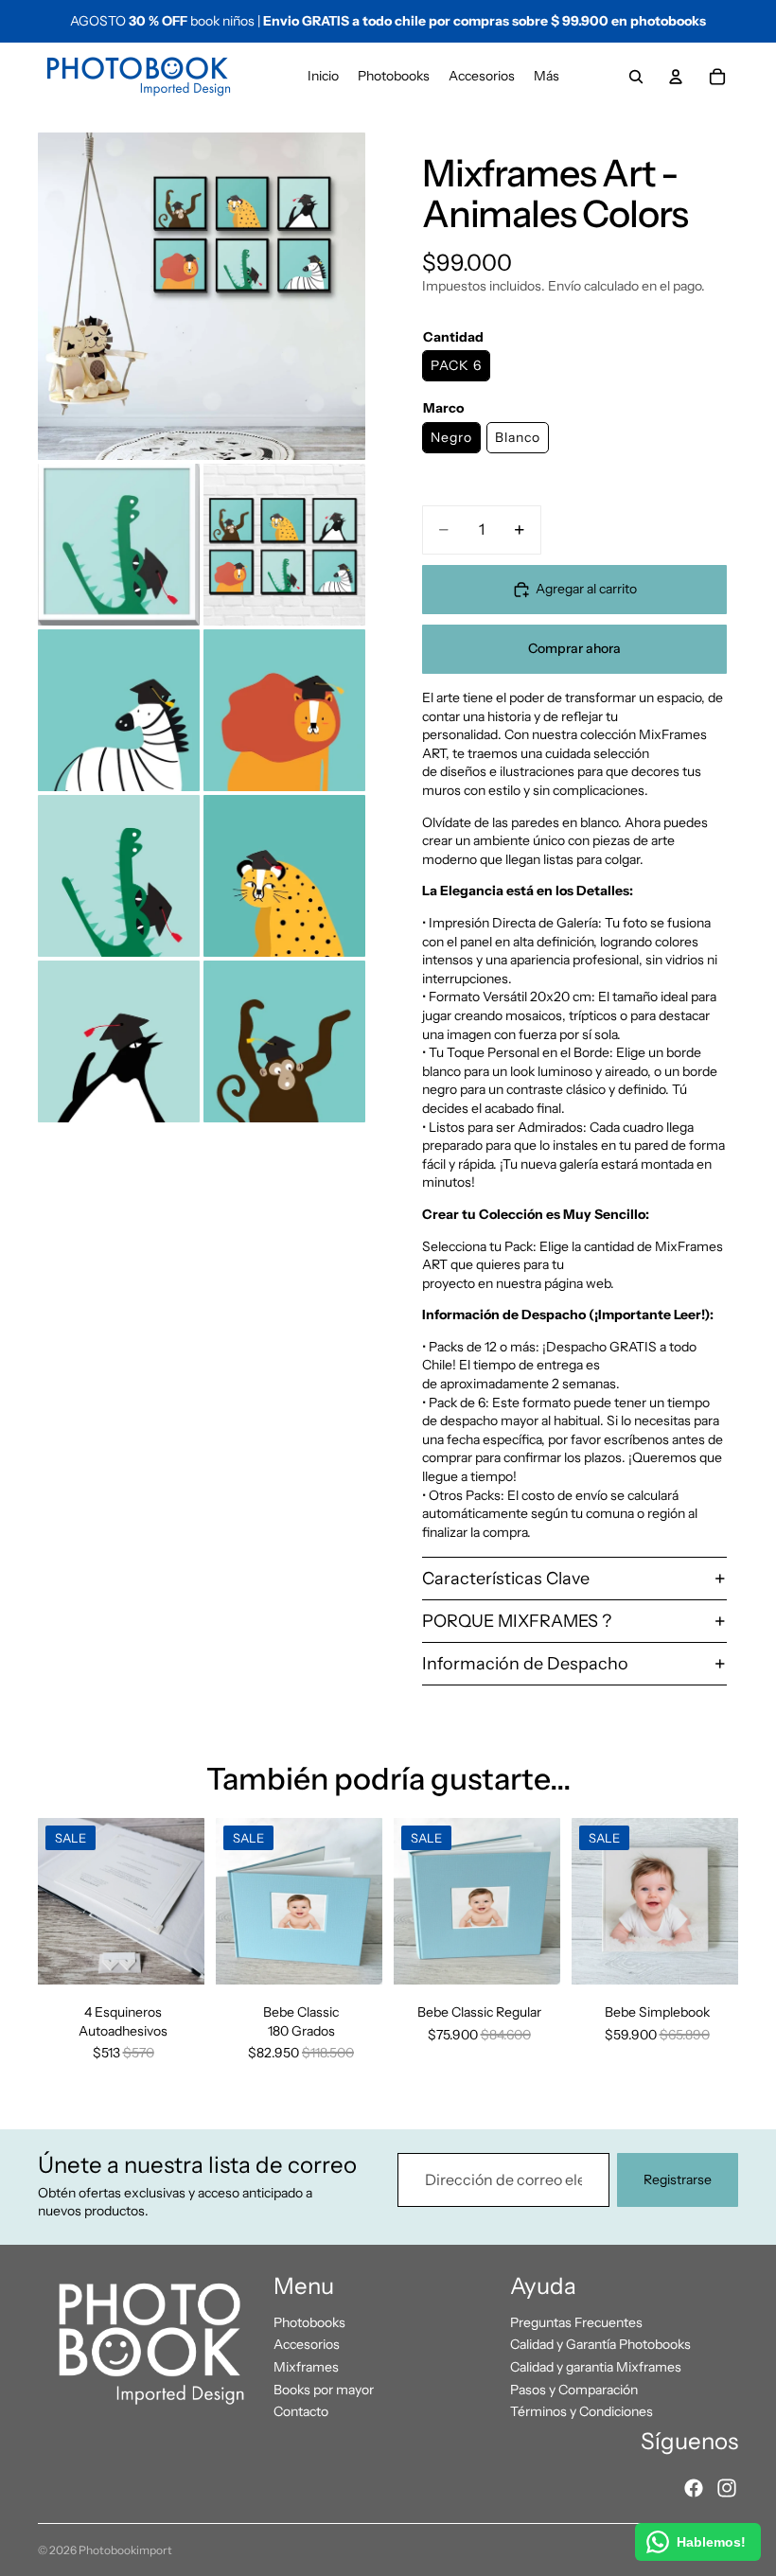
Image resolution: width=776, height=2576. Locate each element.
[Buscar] (636, 77)
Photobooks (309, 2322)
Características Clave (506, 1579)
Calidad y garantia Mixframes (596, 2367)
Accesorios (307, 2344)
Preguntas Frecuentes (576, 2322)
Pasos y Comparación (574, 2390)
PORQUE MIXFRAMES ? (517, 1621)
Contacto (301, 2411)
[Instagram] (727, 2488)
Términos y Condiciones (582, 2411)
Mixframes (306, 2367)
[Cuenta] (676, 77)
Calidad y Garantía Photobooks (600, 2344)
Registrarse (678, 2179)
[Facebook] (694, 2488)
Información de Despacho (525, 1664)
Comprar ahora (574, 648)
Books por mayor (324, 2390)
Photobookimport (125, 2550)
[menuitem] (547, 77)
